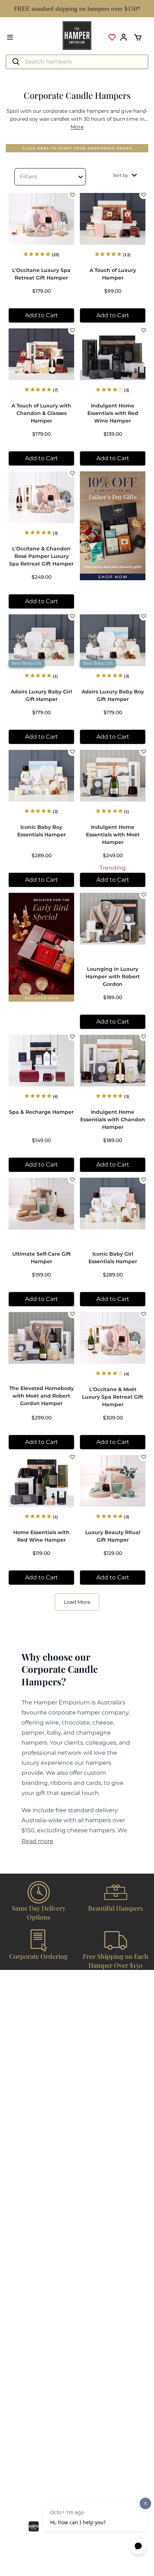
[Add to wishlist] (72, 195)
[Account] (124, 37)
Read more (37, 1841)
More (77, 127)
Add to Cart (42, 315)
